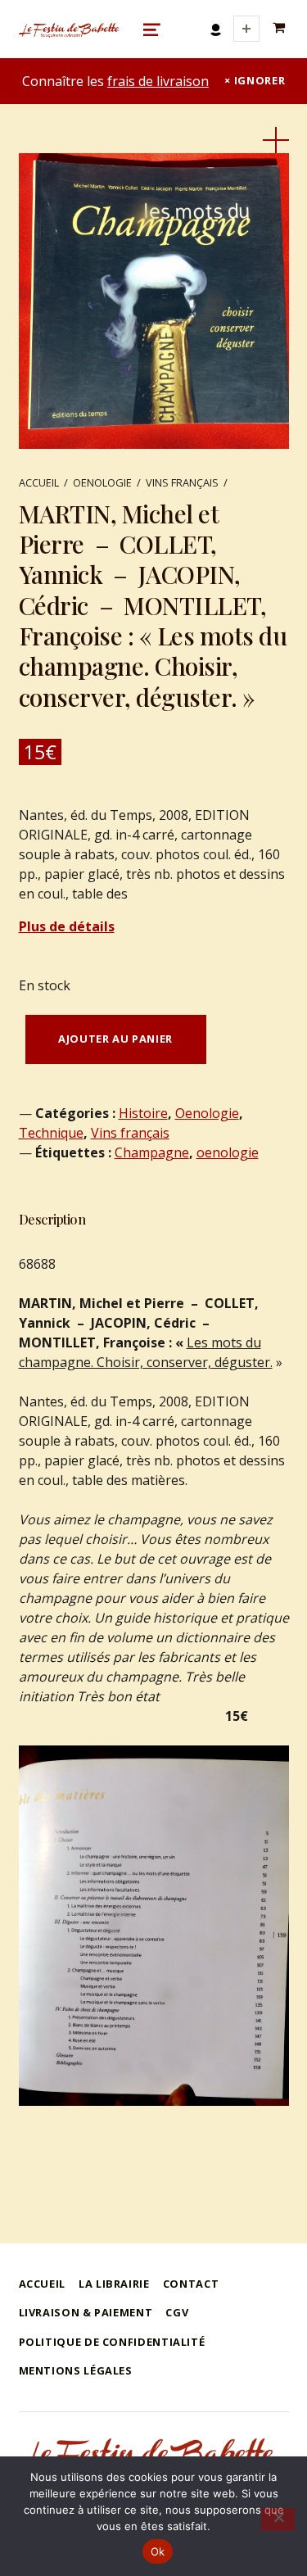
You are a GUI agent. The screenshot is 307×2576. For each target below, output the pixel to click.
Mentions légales (76, 2370)
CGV (177, 2312)
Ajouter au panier (115, 1039)
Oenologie (102, 482)
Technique (51, 1133)
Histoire (143, 1113)
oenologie (228, 1152)
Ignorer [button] (260, 80)
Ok (158, 2551)
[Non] (278, 2519)
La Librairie (114, 2284)
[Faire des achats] (281, 28)
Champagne (152, 1152)
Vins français (182, 482)
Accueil (39, 482)
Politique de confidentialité (112, 2342)
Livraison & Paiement (86, 2312)
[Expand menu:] (246, 29)
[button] (276, 140)
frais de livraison (158, 81)
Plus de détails (67, 926)
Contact (191, 2284)
